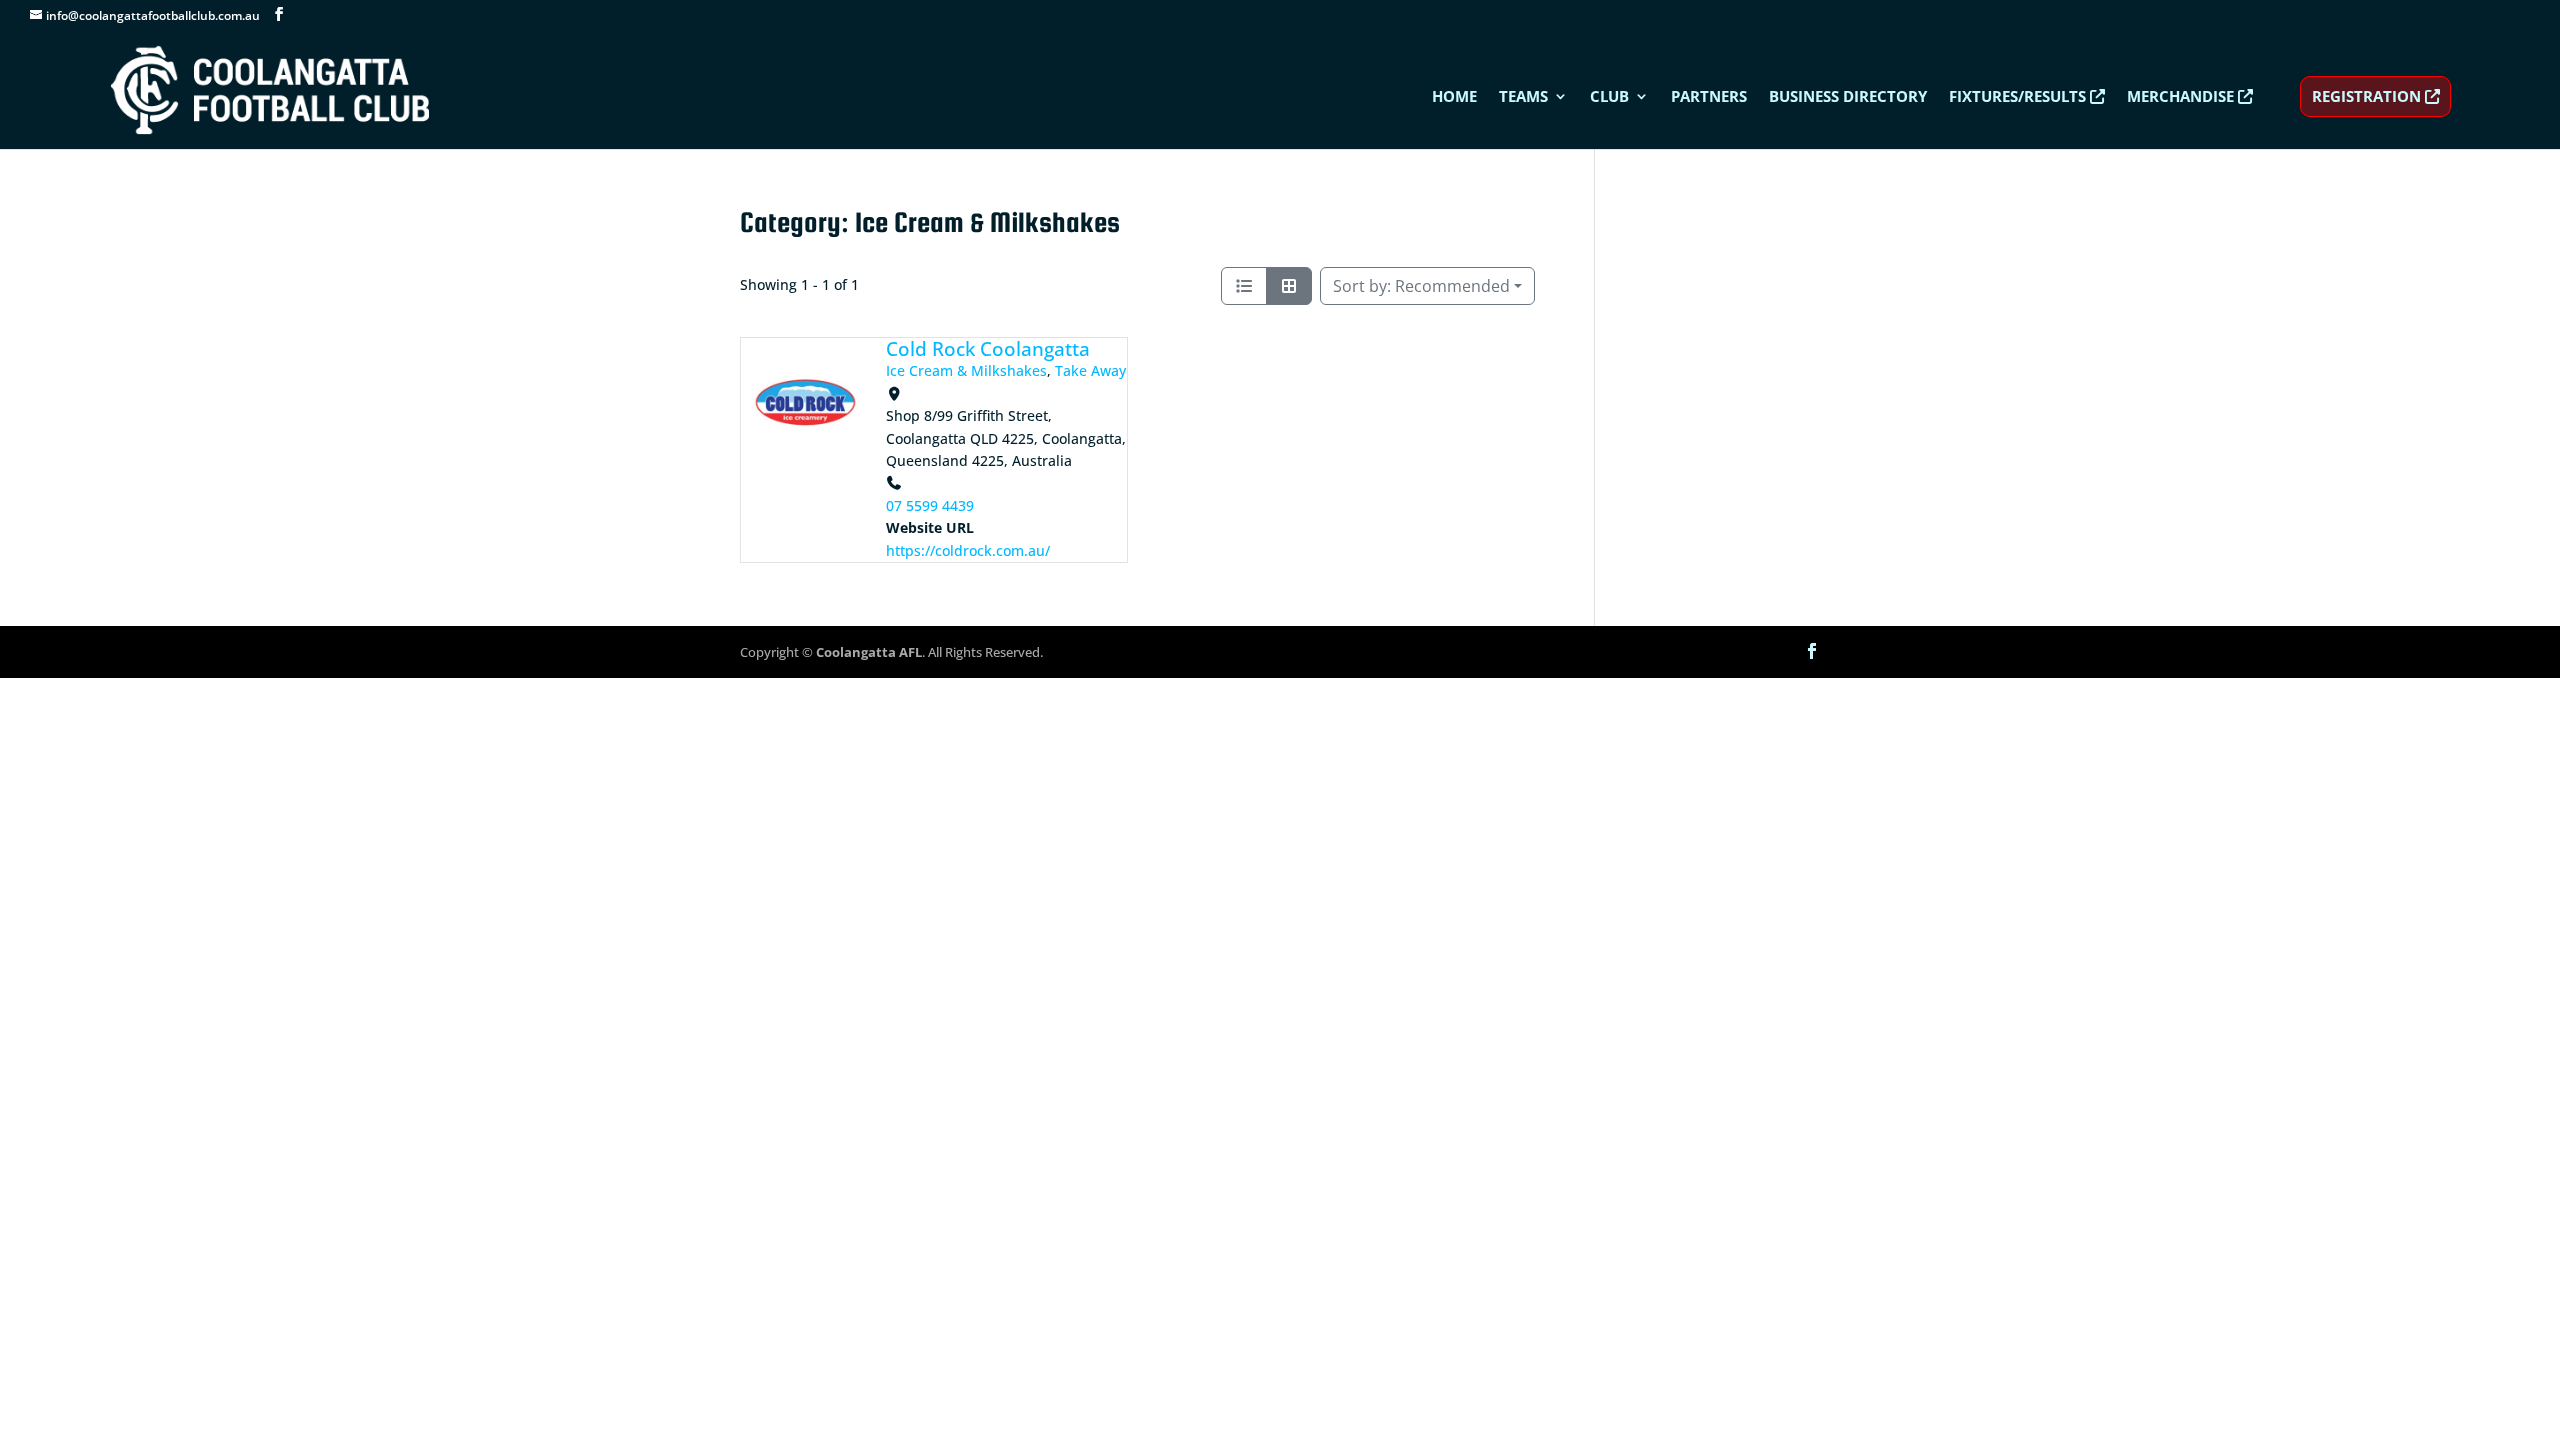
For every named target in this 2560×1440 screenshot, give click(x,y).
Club (1609, 97)
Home (1454, 97)
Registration (2368, 96)
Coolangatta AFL (869, 652)
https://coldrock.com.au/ (968, 550)
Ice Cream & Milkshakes (966, 370)
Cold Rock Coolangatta (988, 348)
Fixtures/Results (2019, 97)
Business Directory (1848, 97)
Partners (1709, 97)
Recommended (1421, 286)
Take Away (1090, 370)
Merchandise (2182, 97)
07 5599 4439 (930, 505)
